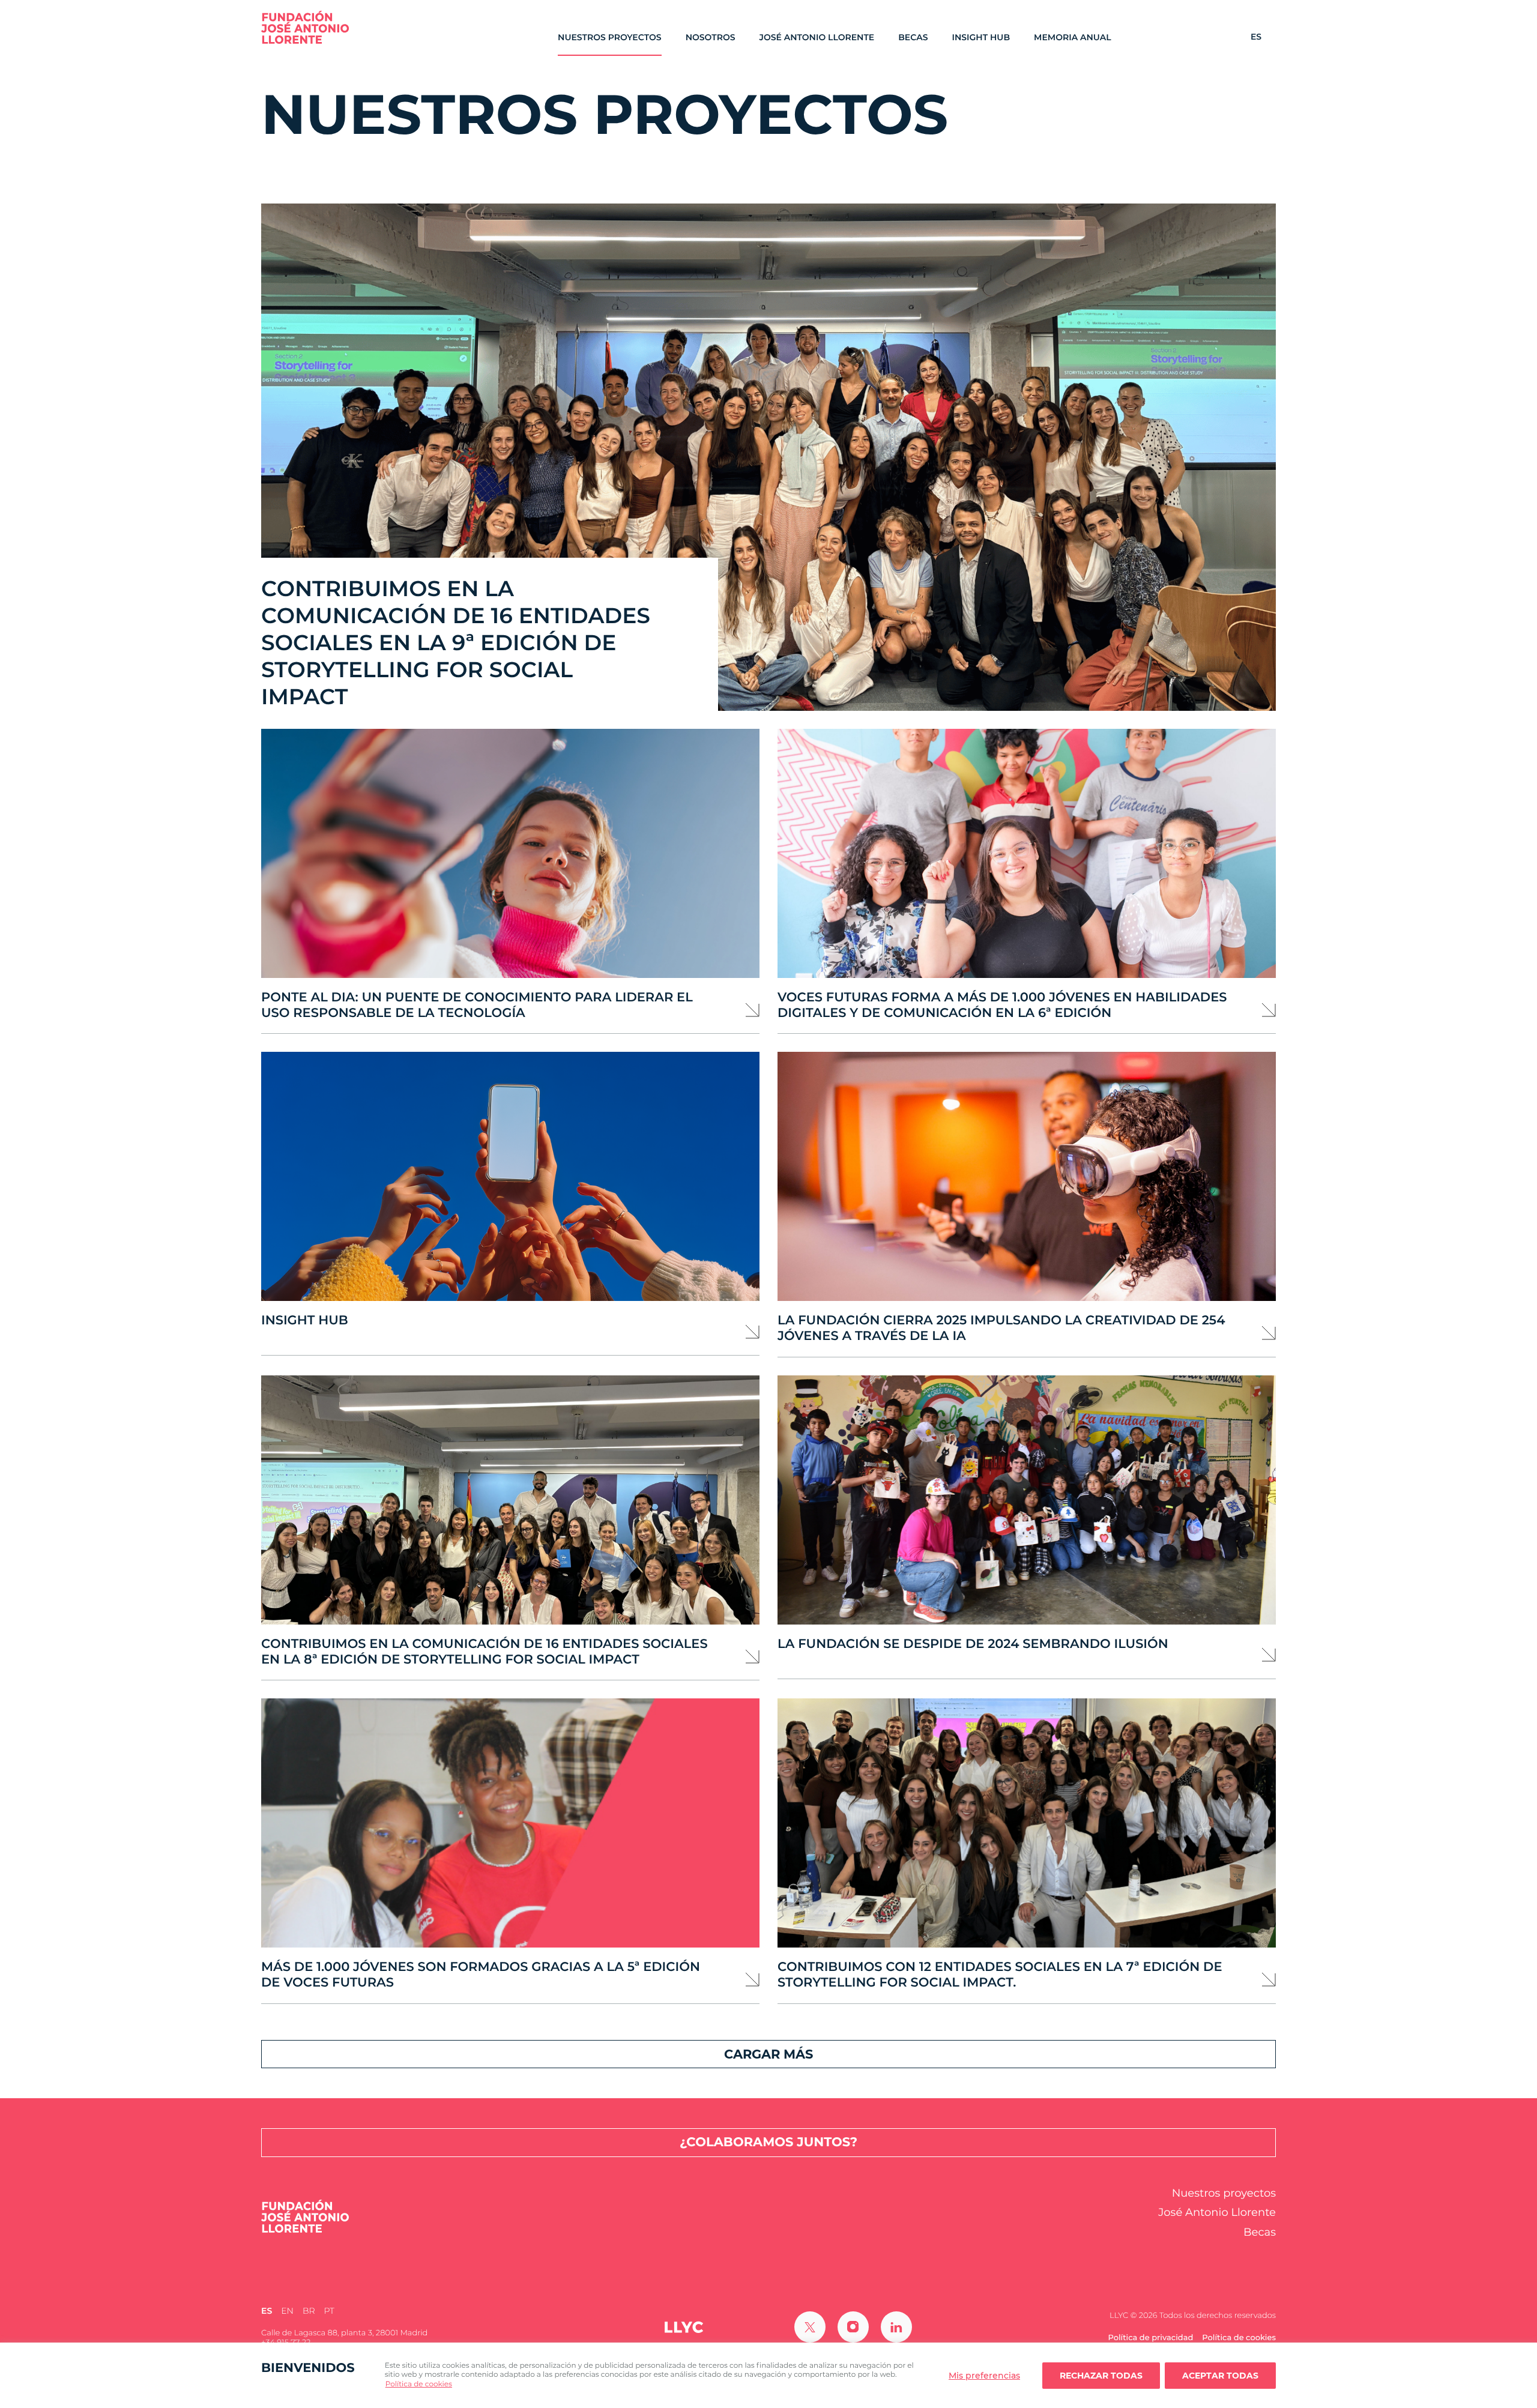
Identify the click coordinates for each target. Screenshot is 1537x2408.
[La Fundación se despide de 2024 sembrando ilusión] (1027, 1500)
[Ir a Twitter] (810, 2327)
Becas (913, 38)
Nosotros (711, 38)
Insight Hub (981, 38)
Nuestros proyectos (610, 38)
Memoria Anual (1073, 38)
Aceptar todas (1220, 2376)
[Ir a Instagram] (853, 2327)
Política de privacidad (1150, 2338)
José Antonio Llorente (817, 38)
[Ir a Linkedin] (896, 2327)
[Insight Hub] (510, 1176)
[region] (768, 2375)
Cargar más (768, 2054)
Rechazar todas (1101, 2376)
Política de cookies (419, 2384)
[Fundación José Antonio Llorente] (305, 27)
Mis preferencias (984, 2376)
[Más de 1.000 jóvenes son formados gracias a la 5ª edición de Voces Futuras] (510, 1823)
